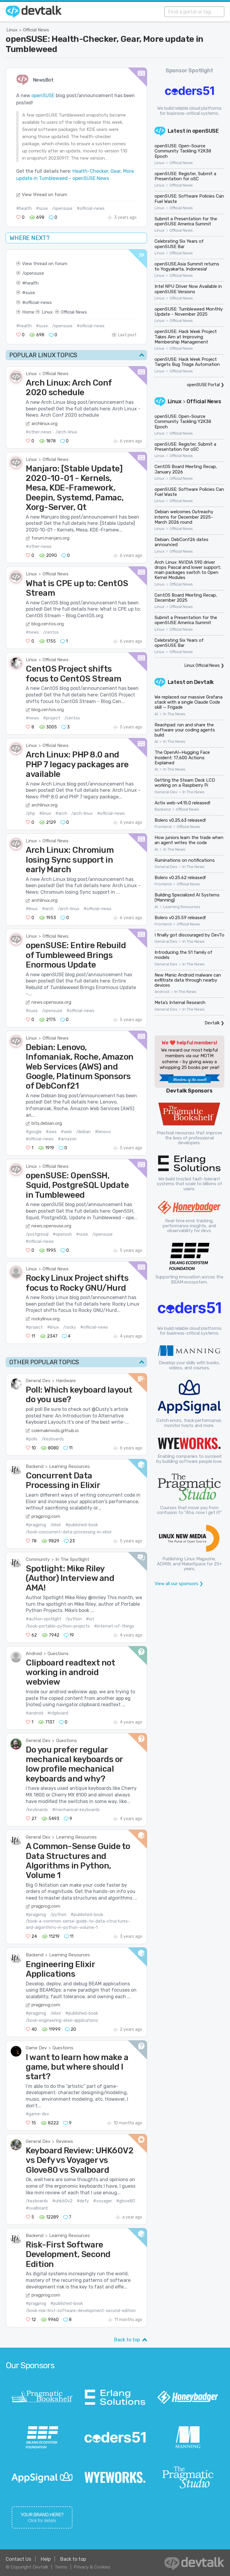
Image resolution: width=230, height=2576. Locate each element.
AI (156, 714)
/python (74, 1619)
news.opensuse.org (51, 1002)
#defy (83, 2201)
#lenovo (103, 1132)
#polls (32, 1439)
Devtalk (204, 682)
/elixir (56, 1525)
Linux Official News (202, 666)
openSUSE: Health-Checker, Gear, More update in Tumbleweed (105, 44)
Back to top (127, 2340)
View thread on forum (44, 195)
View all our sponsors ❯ (179, 1584)
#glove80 (126, 2201)
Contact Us (18, 2559)
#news (32, 632)
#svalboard (37, 2208)
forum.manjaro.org (50, 538)
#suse (42, 208)
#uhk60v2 (62, 2201)
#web (66, 1132)
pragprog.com (46, 1516)
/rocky (70, 1327)
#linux (45, 813)
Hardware (66, 1381)
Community (38, 1559)
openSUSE (43, 96)
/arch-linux (66, 432)
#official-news (91, 208)
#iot (90, 1619)
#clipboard (58, 1713)
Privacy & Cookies (92, 2567)
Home (28, 312)
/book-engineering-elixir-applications (62, 2020)
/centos (51, 632)
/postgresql (37, 1234)
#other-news (39, 432)
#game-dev (37, 2114)
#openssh (62, 1234)
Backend (35, 1466)
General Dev (38, 1381)
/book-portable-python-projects (58, 1626)
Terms (61, 2567)
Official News (36, 30)
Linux (12, 30)
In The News (174, 714)
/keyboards (53, 1439)
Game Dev (36, 2048)
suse (30, 293)
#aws (51, 1132)
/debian (83, 1132)
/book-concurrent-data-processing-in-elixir (69, 1532)
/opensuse (62, 208)
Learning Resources (69, 1466)
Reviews (65, 2141)
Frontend (163, 827)
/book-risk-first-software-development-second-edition (81, 2311)
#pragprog (36, 1525)
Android (34, 1654)
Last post (127, 335)
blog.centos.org (48, 624)
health (32, 283)
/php (30, 813)
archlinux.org (44, 424)
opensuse (34, 273)
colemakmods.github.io (55, 1431)
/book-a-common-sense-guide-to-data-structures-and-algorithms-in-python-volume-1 (78, 1924)
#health (24, 208)
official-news (39, 302)
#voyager (103, 2201)
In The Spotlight (72, 1559)
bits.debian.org (47, 1123)
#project (52, 718)
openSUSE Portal (203, 385)
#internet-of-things (114, 1626)
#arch (61, 813)
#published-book (82, 1525)
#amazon (67, 1139)
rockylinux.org (46, 1319)
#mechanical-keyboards (76, 1810)
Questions (58, 1654)
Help (46, 2559)
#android (34, 1713)
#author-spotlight (44, 1619)
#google (34, 1132)
